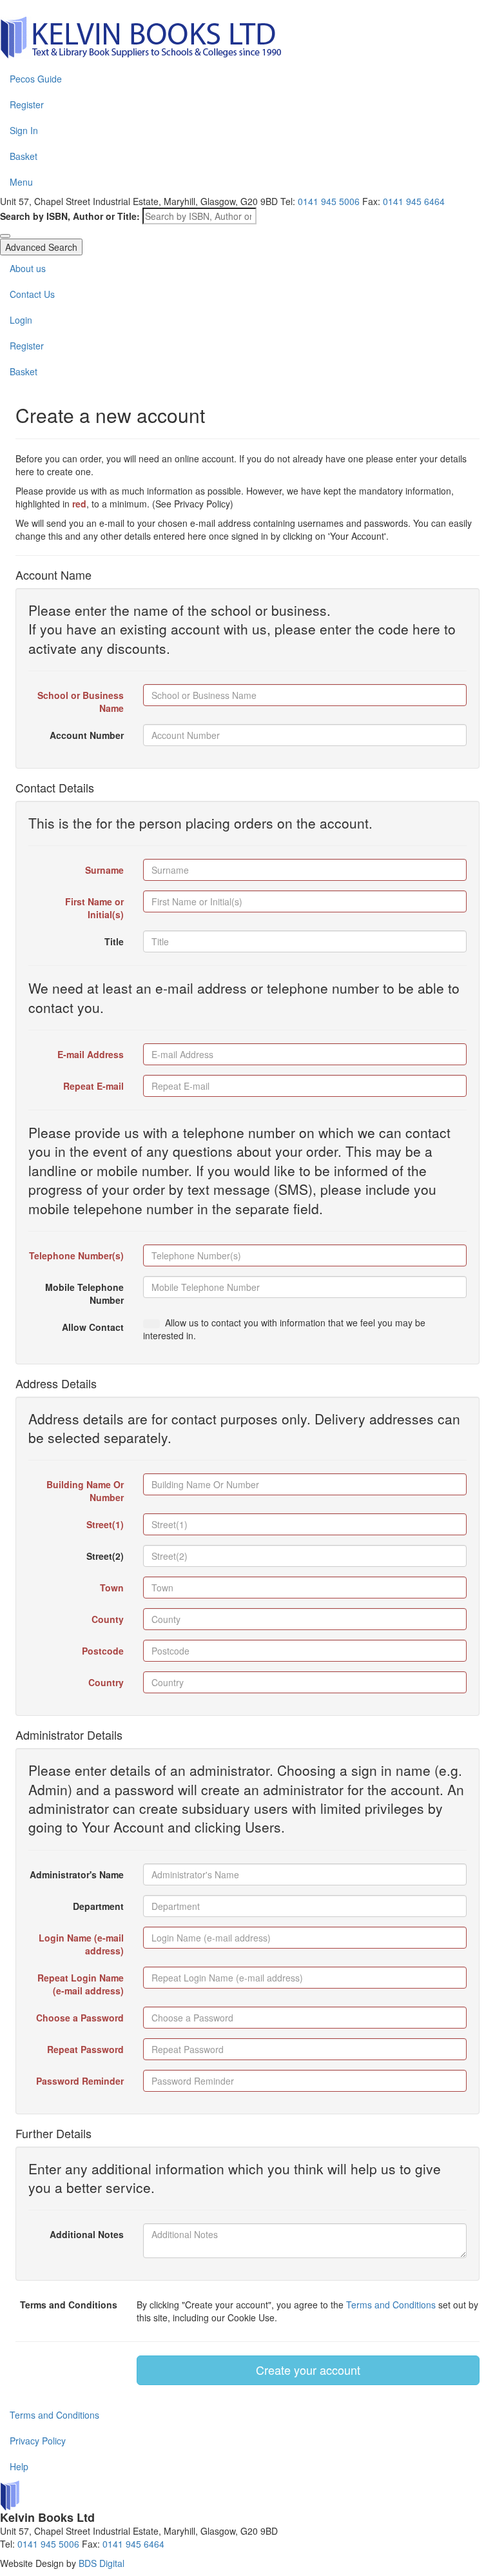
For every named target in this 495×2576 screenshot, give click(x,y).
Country (106, 1682)
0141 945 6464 (133, 2544)
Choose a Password (80, 2018)
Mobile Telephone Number (84, 1293)
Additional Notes (87, 2234)
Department (98, 1906)
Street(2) (105, 1556)
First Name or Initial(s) (94, 908)
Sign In (24, 130)
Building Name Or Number (85, 1491)
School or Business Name (81, 702)
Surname (104, 870)
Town (112, 1588)
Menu (21, 182)
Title (114, 941)
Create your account (308, 2370)
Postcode (103, 1651)
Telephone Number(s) (76, 1255)
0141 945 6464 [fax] (414, 201)
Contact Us (32, 294)
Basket (24, 156)
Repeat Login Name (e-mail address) (81, 1984)
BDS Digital (102, 2563)
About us (28, 268)
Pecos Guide (36, 79)
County (108, 1619)
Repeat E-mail (93, 1086)
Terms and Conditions (69, 2305)
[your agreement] (151, 1324)
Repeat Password (85, 2049)
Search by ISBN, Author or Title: (70, 216)
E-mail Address (91, 1054)
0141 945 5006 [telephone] (329, 201)
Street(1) (105, 1524)
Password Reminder (80, 2081)
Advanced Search (41, 247)
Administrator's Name (77, 1874)
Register (27, 104)
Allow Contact (93, 1327)
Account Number (87, 735)
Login (21, 320)
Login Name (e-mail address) (81, 1944)
